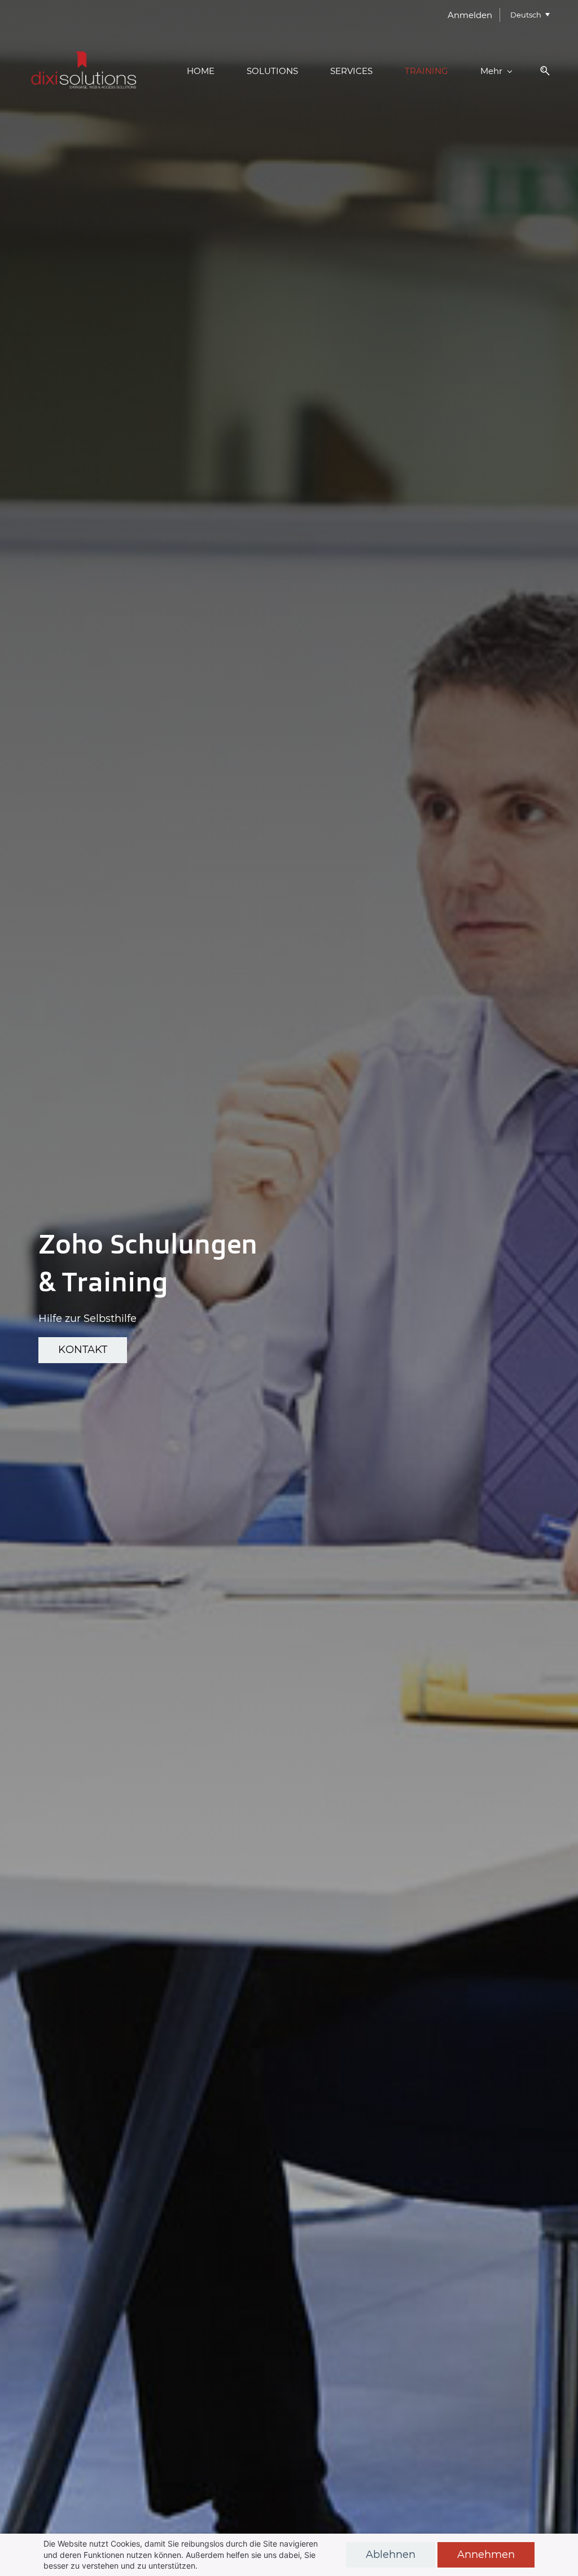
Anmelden (470, 15)
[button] (541, 71)
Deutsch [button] (526, 15)
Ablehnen (391, 2555)
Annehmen (486, 2555)
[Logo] (85, 71)
